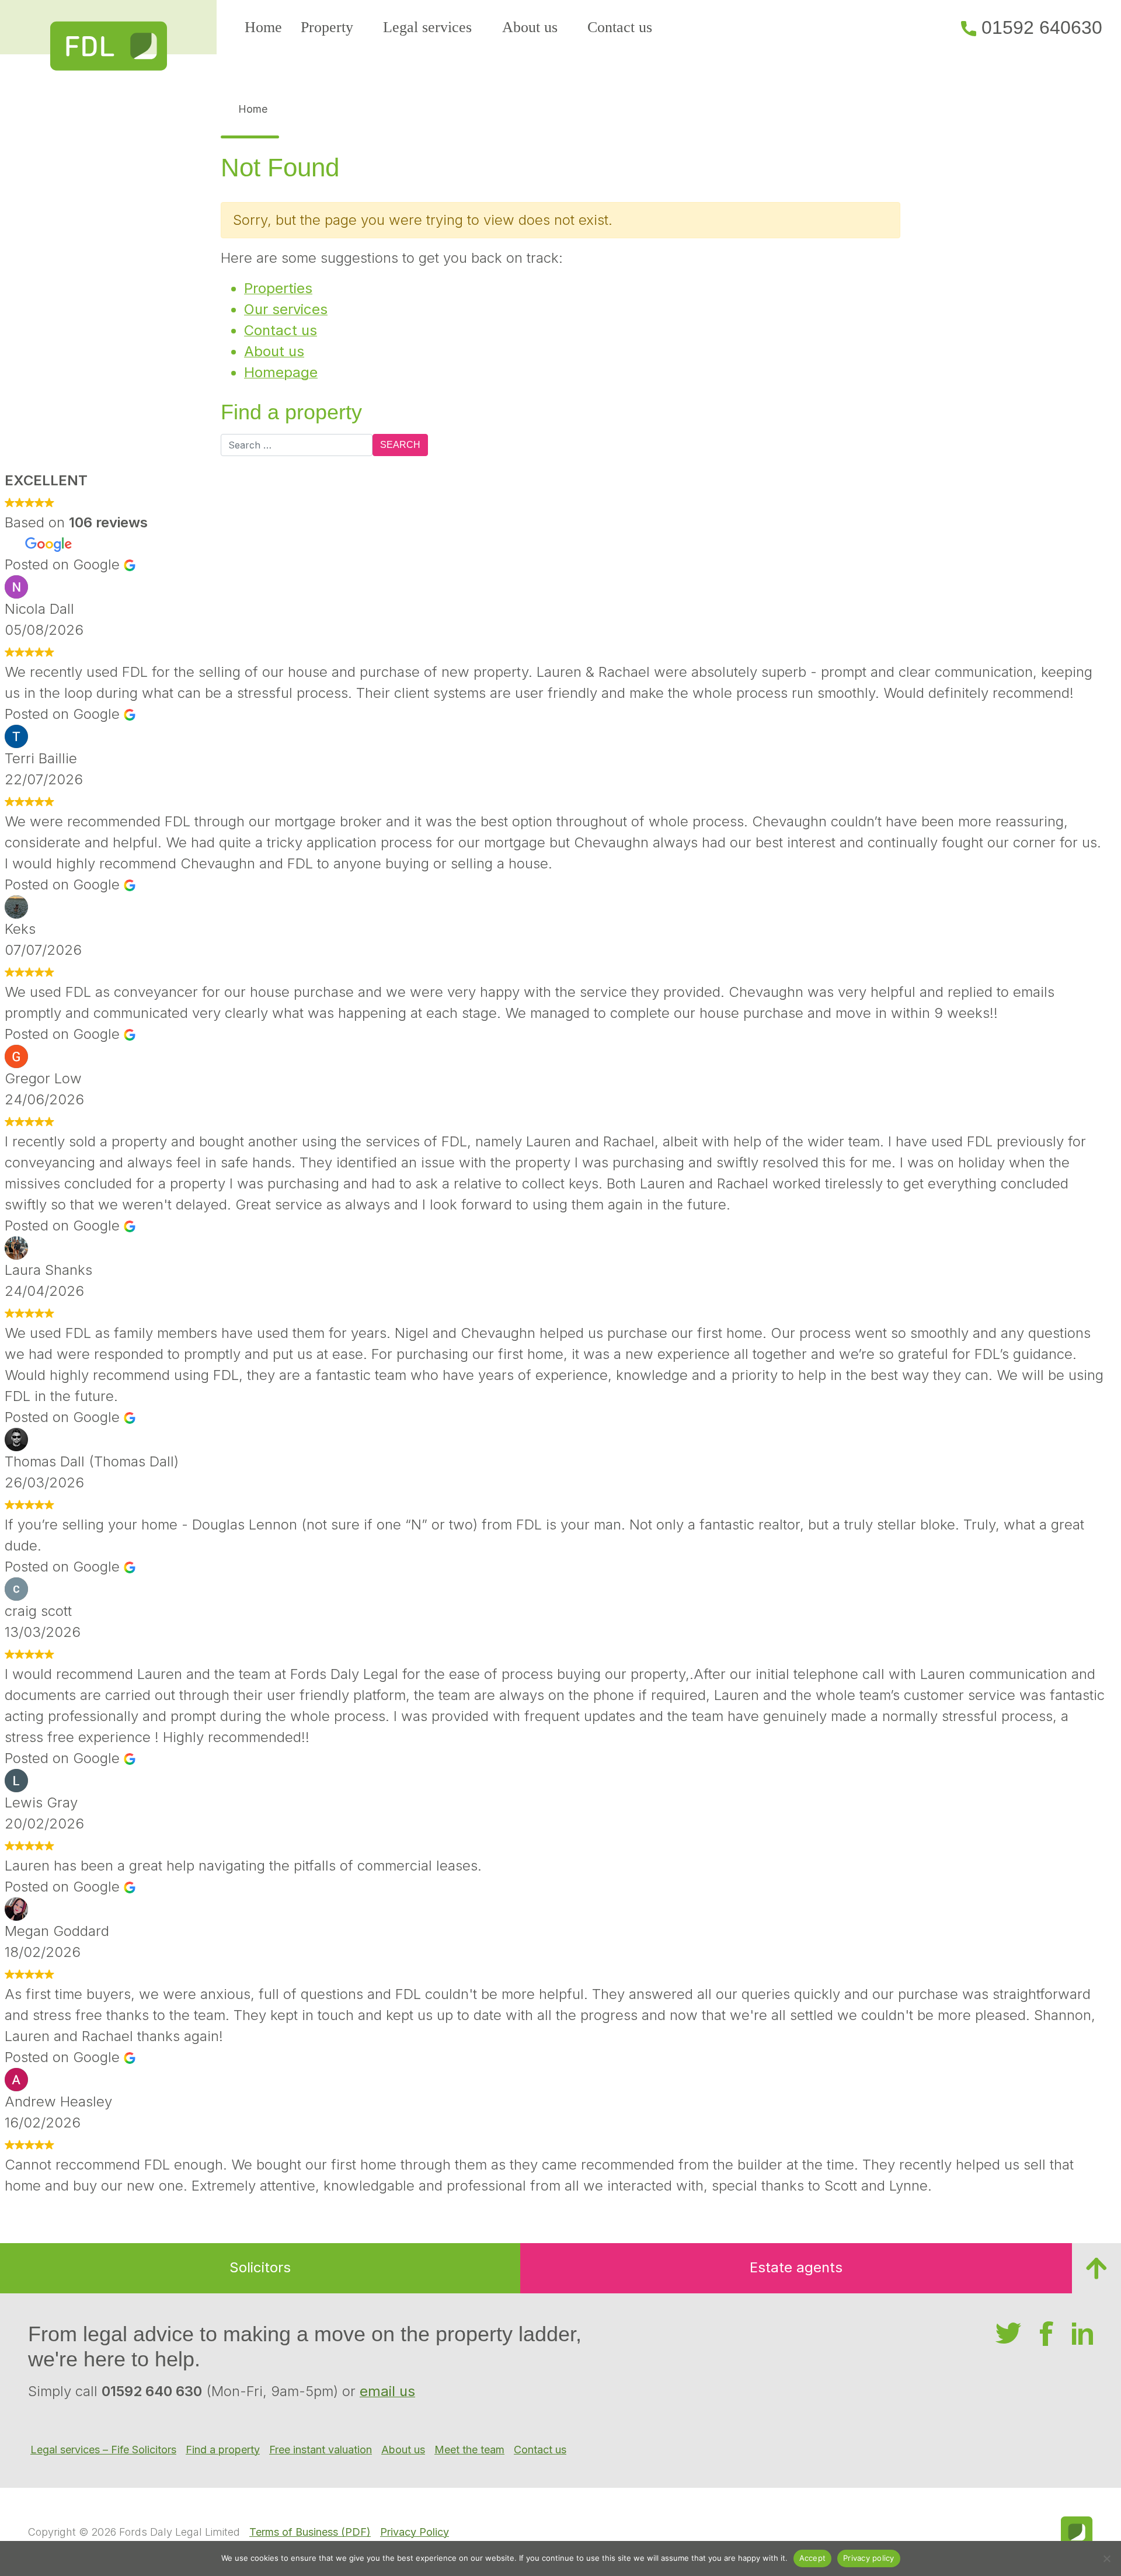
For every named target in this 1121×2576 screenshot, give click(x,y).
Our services (286, 309)
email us (387, 2391)
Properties (278, 288)
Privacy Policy (415, 2532)
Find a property (223, 2450)
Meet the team (469, 2450)
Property (327, 27)
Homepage (281, 372)
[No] (1106, 2558)
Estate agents (796, 2267)
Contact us (620, 27)
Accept (813, 2558)
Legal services (427, 27)
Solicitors (260, 2267)
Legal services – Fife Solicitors (103, 2450)
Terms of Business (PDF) (310, 2532)
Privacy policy (869, 2558)
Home (263, 27)
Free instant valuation (321, 2450)
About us (530, 27)
